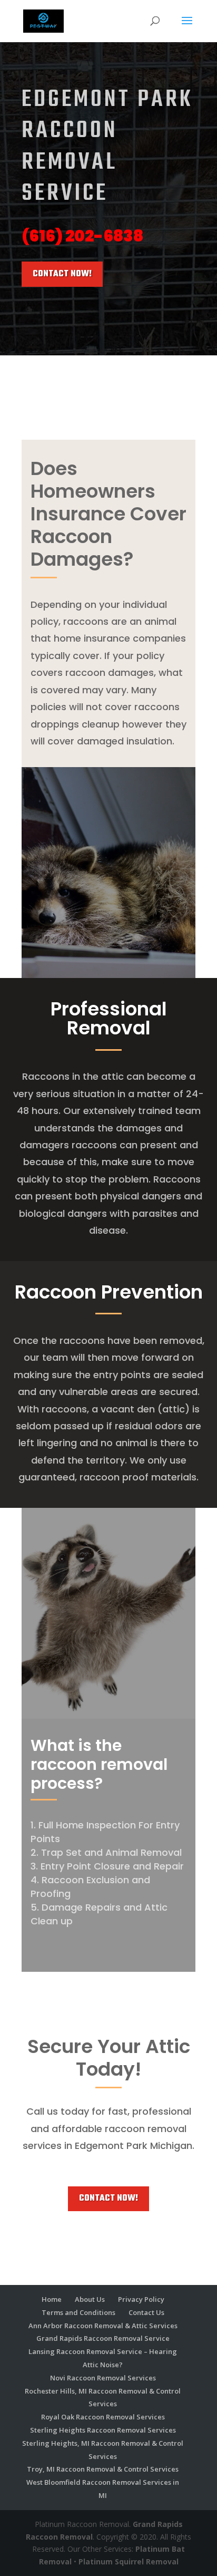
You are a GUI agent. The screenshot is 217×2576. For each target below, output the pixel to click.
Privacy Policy (141, 2299)
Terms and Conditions (78, 2312)
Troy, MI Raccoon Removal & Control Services (103, 2469)
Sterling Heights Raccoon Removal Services (103, 2430)
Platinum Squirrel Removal (129, 2562)
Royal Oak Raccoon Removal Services (103, 2417)
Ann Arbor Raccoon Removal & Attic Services (103, 2326)
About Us (90, 2299)
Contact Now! (62, 274)
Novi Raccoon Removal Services (103, 2378)
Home (52, 2299)
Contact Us (146, 2312)
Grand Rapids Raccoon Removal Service (103, 2338)
